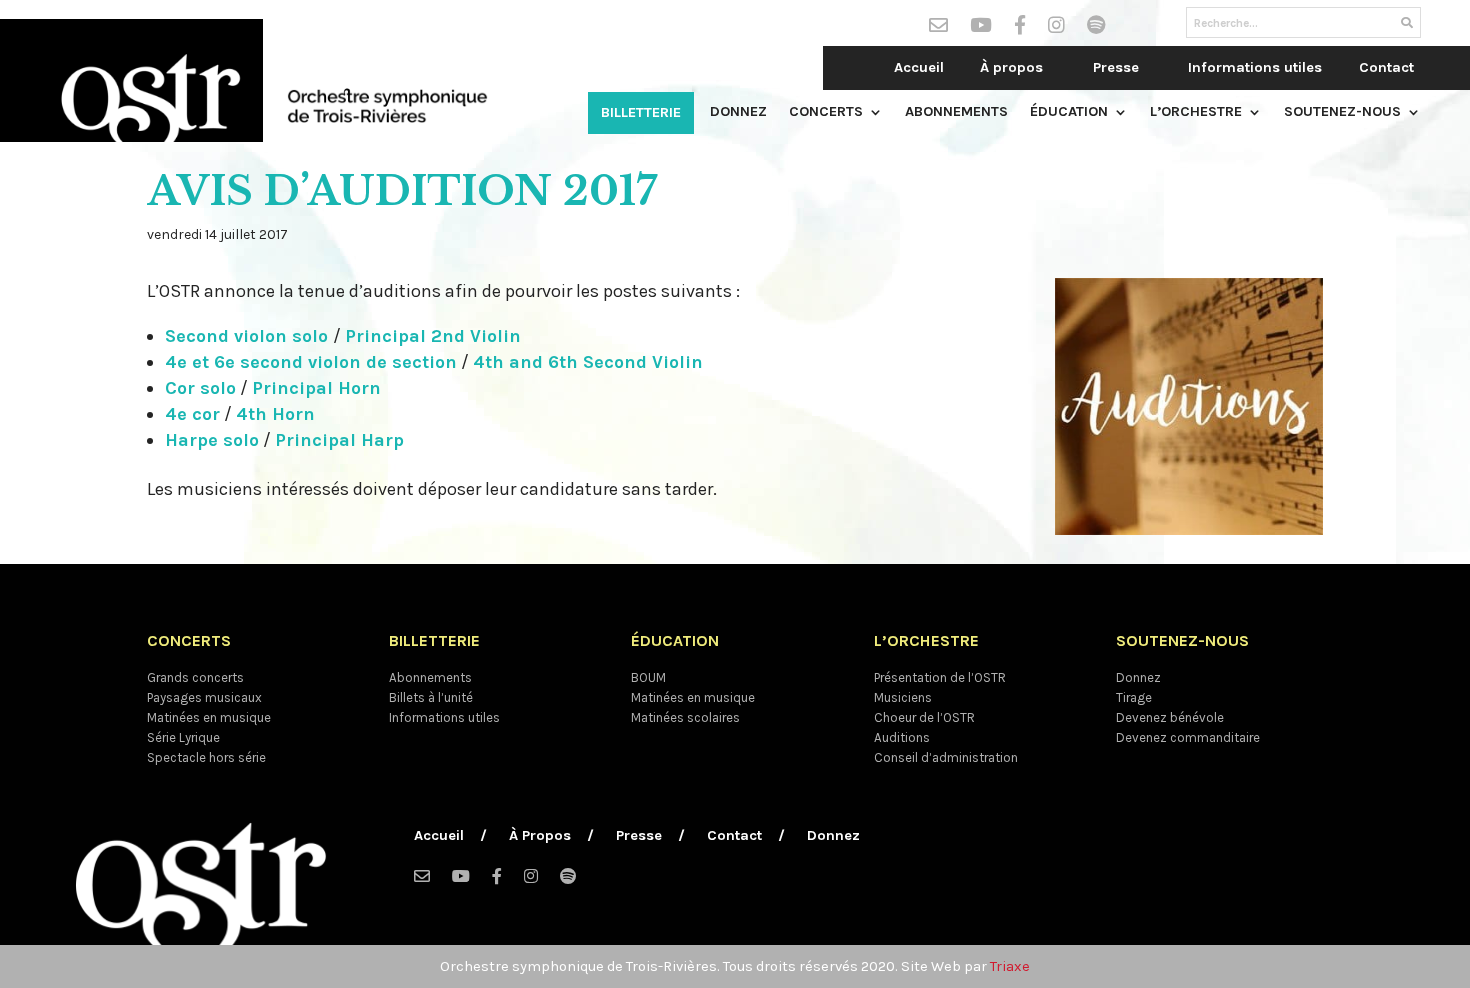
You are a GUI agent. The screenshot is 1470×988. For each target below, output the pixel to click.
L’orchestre (1196, 112)
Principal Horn (316, 388)
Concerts (826, 112)
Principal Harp (339, 440)
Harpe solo (212, 440)
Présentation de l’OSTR (940, 677)
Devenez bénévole (1170, 717)
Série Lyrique (183, 737)
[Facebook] (1020, 28)
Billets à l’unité (431, 697)
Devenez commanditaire (1188, 737)
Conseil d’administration (946, 757)
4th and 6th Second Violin (588, 362)
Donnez (738, 112)
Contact (1386, 67)
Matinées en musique (209, 717)
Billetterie (641, 112)
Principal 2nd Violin (433, 336)
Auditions (902, 737)
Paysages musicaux (204, 697)
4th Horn (275, 414)
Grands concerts (195, 677)
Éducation (1069, 112)
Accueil (919, 67)
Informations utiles (1255, 67)
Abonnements (956, 112)
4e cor (192, 414)
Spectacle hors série (206, 757)
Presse (1116, 67)
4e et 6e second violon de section (311, 362)
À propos (1011, 67)
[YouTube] (981, 28)
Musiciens (903, 697)
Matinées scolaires (685, 717)
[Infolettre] (938, 28)
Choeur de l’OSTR (924, 717)
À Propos (540, 836)
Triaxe (1010, 966)
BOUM (648, 677)
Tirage (1134, 697)
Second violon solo (249, 336)
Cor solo (200, 388)
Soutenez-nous (1342, 112)
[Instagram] (1056, 28)
